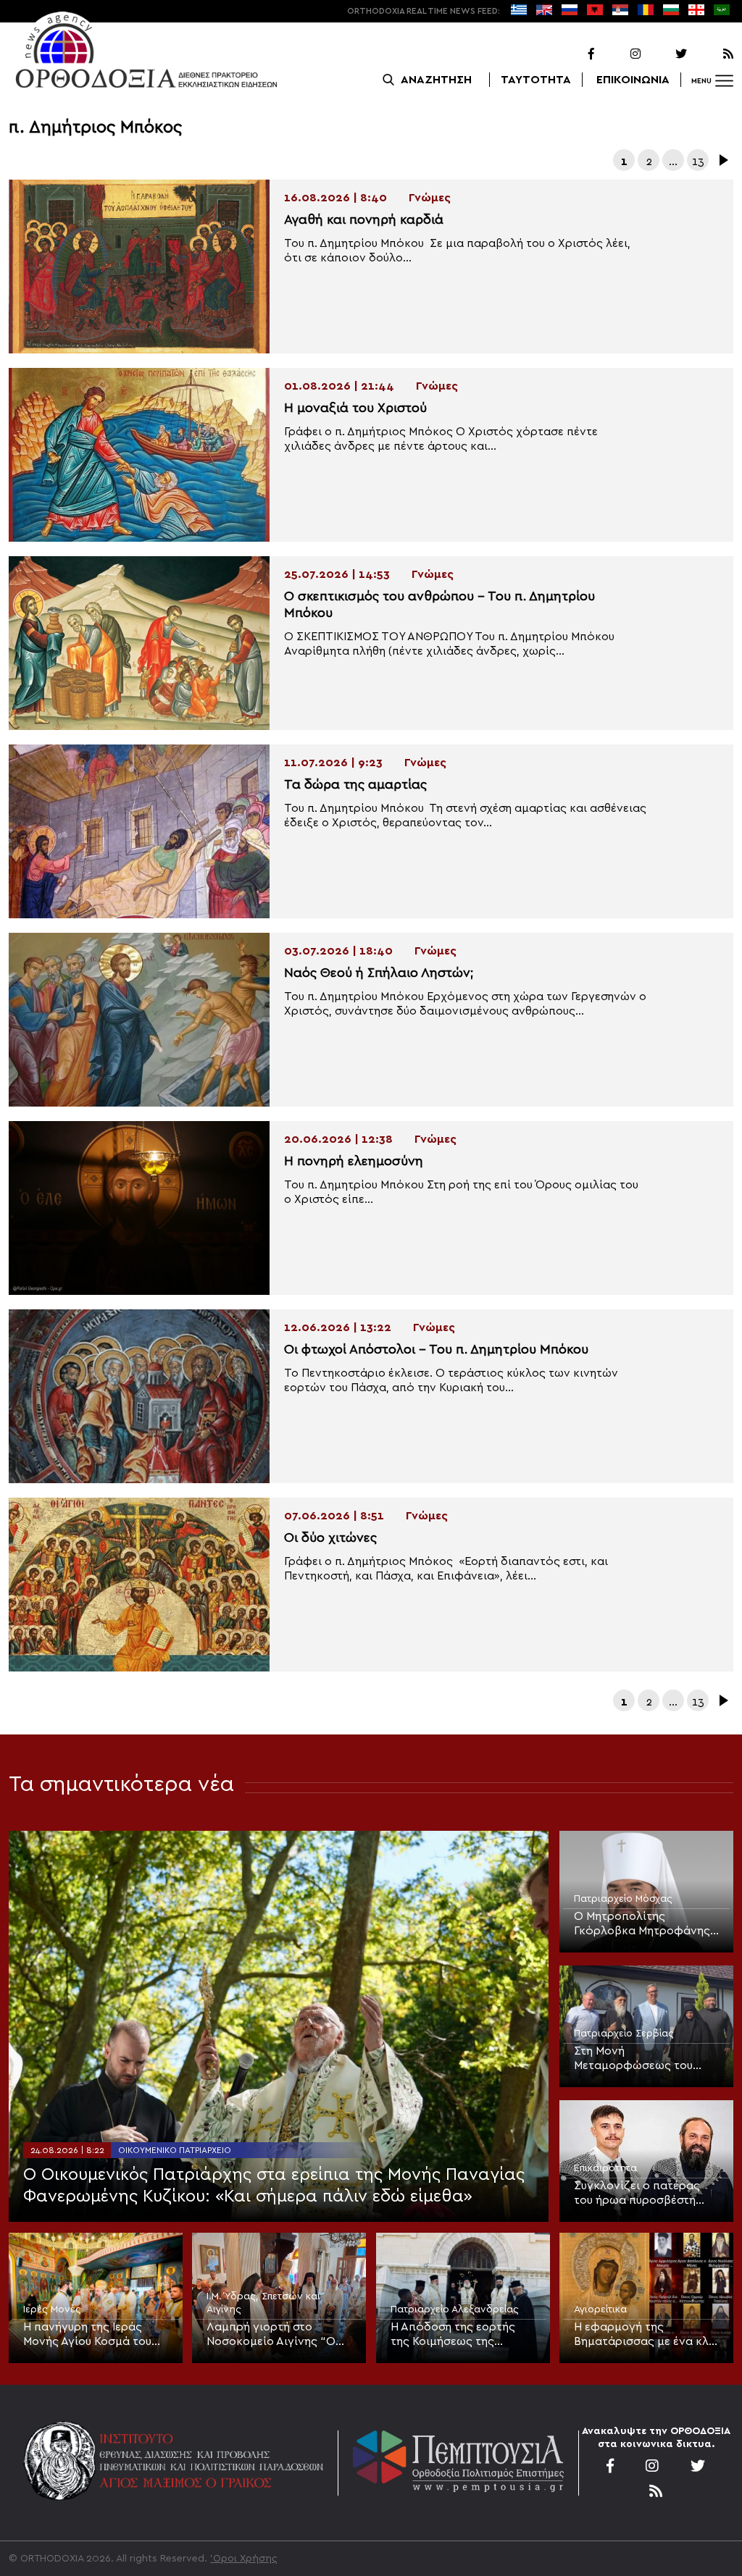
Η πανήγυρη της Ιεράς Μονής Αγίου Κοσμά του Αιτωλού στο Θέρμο (87, 2335)
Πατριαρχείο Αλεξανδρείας (455, 2309)
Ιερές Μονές (52, 2309)
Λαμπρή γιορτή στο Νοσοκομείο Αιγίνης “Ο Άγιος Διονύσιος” (271, 2335)
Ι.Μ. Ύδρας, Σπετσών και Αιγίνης (263, 2303)
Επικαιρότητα (605, 2168)
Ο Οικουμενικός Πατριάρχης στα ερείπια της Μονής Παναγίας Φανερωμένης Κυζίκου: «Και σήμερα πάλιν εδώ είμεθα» (274, 2186)
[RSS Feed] (712, 54)
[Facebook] (572, 54)
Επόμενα (722, 160)
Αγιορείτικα (600, 2309)
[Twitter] (665, 54)
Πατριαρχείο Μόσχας (623, 1899)
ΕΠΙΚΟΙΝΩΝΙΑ (633, 80)
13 (698, 161)
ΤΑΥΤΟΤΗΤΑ (536, 80)
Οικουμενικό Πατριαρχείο (175, 2150)
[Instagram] (619, 54)
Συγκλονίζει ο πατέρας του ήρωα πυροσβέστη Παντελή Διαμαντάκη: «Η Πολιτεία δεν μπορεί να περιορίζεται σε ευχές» (641, 2194)
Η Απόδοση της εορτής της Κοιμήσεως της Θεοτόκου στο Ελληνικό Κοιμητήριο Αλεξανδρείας (462, 2335)
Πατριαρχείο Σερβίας (624, 2034)
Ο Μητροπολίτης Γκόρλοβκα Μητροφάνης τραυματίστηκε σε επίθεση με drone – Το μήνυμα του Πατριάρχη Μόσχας (645, 1924)
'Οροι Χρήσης (244, 2559)
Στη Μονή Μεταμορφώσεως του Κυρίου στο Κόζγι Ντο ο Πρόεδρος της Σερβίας (637, 2059)
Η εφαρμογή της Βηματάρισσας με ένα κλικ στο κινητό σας (646, 2335)
